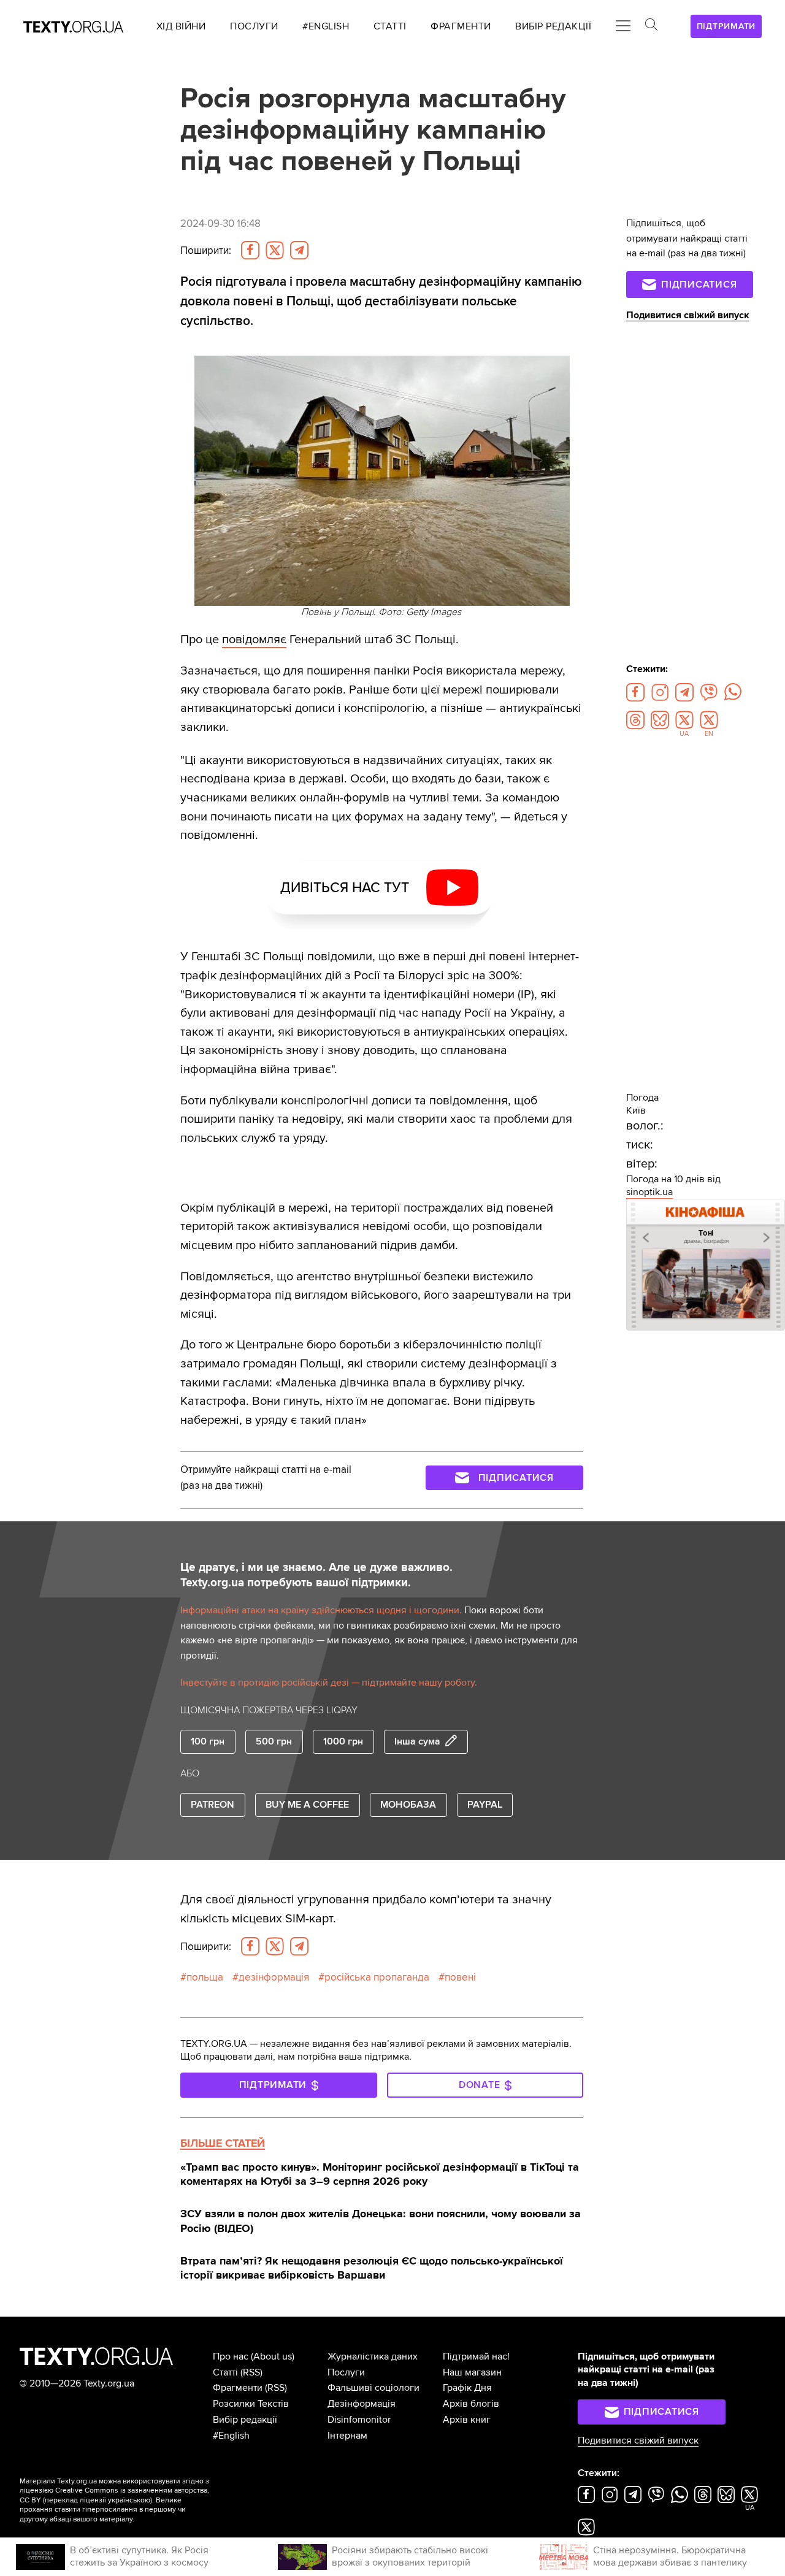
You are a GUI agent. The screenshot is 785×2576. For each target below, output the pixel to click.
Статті (225, 2372)
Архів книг (467, 2420)
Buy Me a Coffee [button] (307, 1805)
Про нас (231, 2356)
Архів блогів (471, 2404)
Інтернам (347, 2436)
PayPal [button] (485, 1805)
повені (460, 1977)
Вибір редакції (245, 2420)
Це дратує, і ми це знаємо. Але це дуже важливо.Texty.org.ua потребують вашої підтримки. (316, 1575)
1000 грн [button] (343, 1741)
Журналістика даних (373, 2356)
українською (129, 2500)
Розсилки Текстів (251, 2404)
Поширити (206, 250)
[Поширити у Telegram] (299, 250)
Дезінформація (362, 2404)
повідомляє (254, 639)
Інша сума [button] (417, 1741)
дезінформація (274, 1977)
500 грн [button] (274, 1741)
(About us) (273, 2356)
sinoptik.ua (649, 1192)
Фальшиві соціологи (373, 2388)
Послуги (346, 2372)
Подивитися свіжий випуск (688, 315)
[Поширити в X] (275, 250)
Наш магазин (472, 2372)
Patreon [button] (213, 1805)
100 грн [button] (208, 1741)
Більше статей (223, 2143)
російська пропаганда (377, 1977)
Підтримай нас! (476, 2356)
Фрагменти (238, 2388)
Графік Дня (467, 2388)
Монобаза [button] (408, 1805)
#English (231, 2436)
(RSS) (251, 2372)
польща (205, 1977)
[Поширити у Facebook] (250, 250)
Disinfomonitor (359, 2420)
